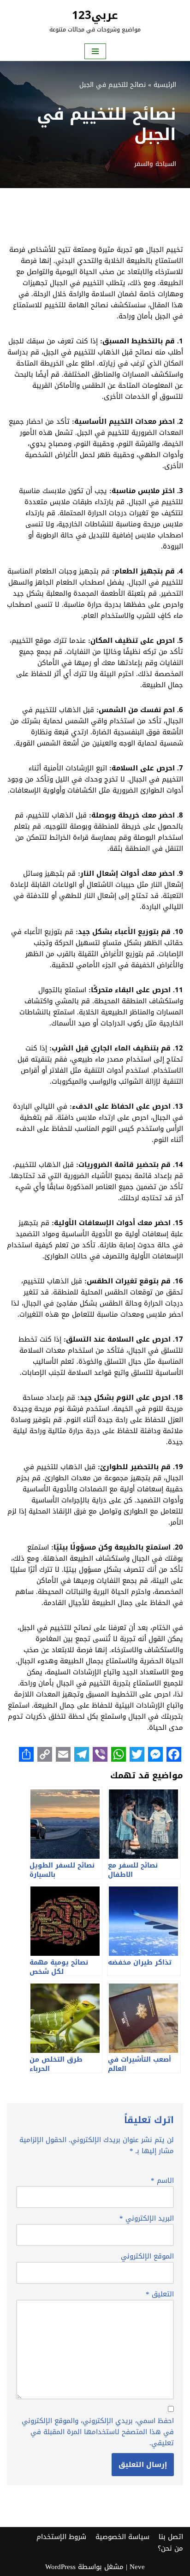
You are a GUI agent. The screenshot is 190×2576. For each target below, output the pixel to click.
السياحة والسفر (155, 164)
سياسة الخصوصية (122, 2536)
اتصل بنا (171, 2536)
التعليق (160, 2294)
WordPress (60, 2567)
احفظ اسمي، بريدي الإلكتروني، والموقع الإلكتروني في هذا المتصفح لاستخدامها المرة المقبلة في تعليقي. (98, 2432)
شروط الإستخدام (61, 2536)
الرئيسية (165, 85)
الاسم (162, 2180)
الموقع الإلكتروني (147, 2256)
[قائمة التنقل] (95, 51)
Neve (137, 2567)
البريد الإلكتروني (147, 2218)
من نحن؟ (170, 2548)
